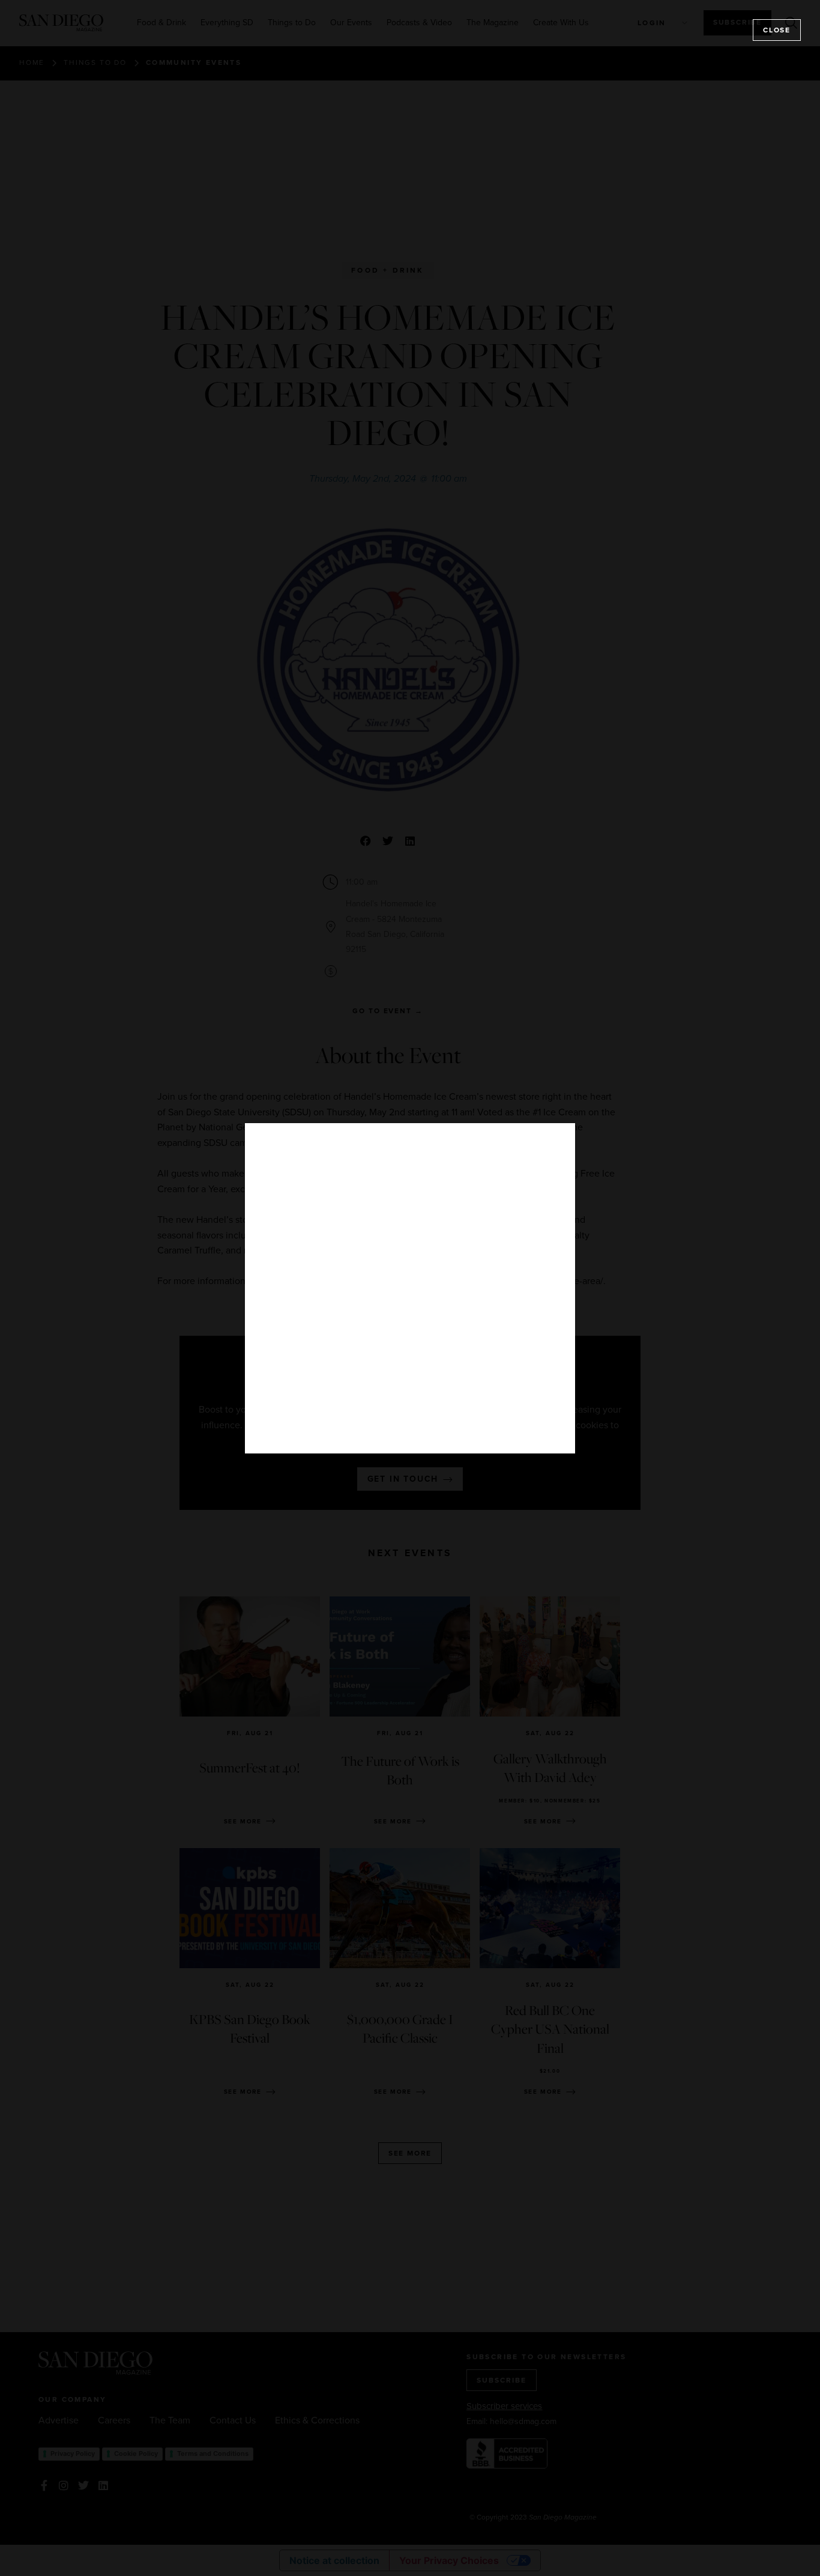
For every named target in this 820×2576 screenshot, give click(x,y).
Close (777, 30)
